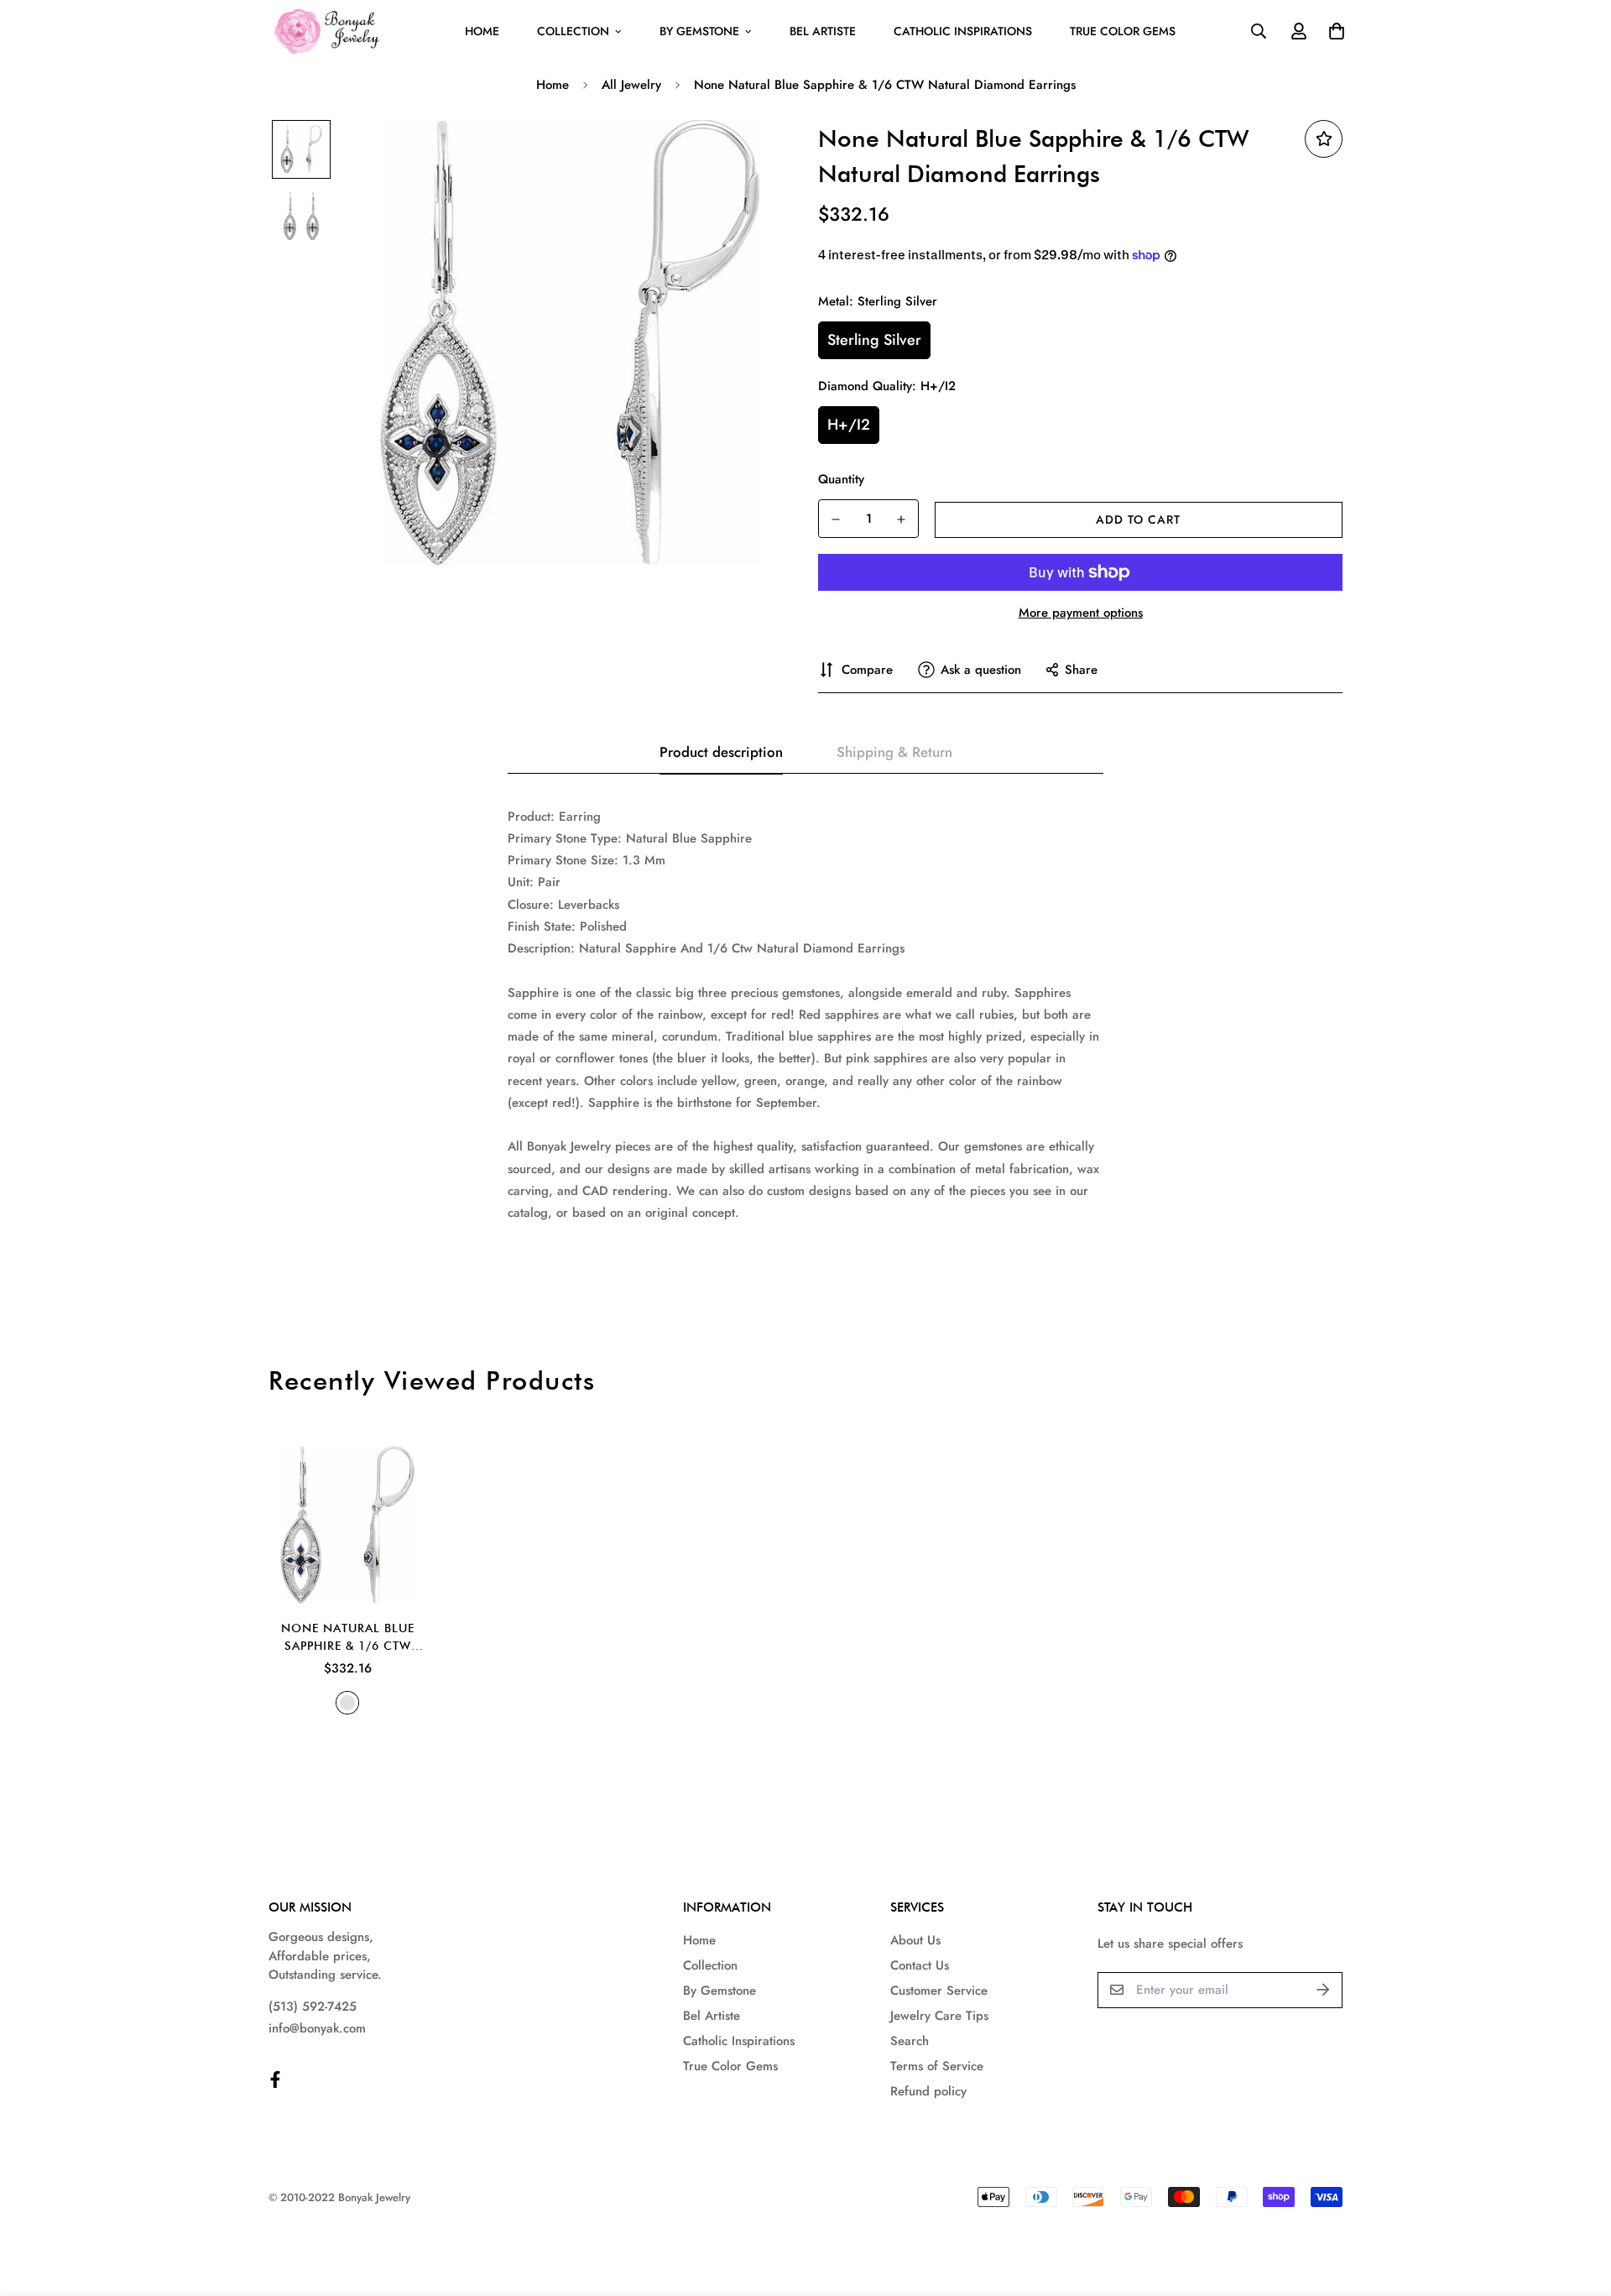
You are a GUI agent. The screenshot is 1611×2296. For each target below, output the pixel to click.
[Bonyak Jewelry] (329, 31)
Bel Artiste (823, 31)
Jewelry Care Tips (939, 2016)
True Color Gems (1123, 31)
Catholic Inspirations (963, 31)
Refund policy (928, 2091)
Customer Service (939, 1991)
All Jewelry (631, 85)
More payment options (1081, 613)
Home (482, 31)
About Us (915, 1940)
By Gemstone (699, 31)
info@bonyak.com (317, 2028)
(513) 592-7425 (313, 2006)
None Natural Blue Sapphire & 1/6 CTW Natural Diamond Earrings (348, 1638)
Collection (573, 31)
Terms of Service (937, 2066)
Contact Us (920, 1965)
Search (910, 2041)
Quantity (841, 479)
